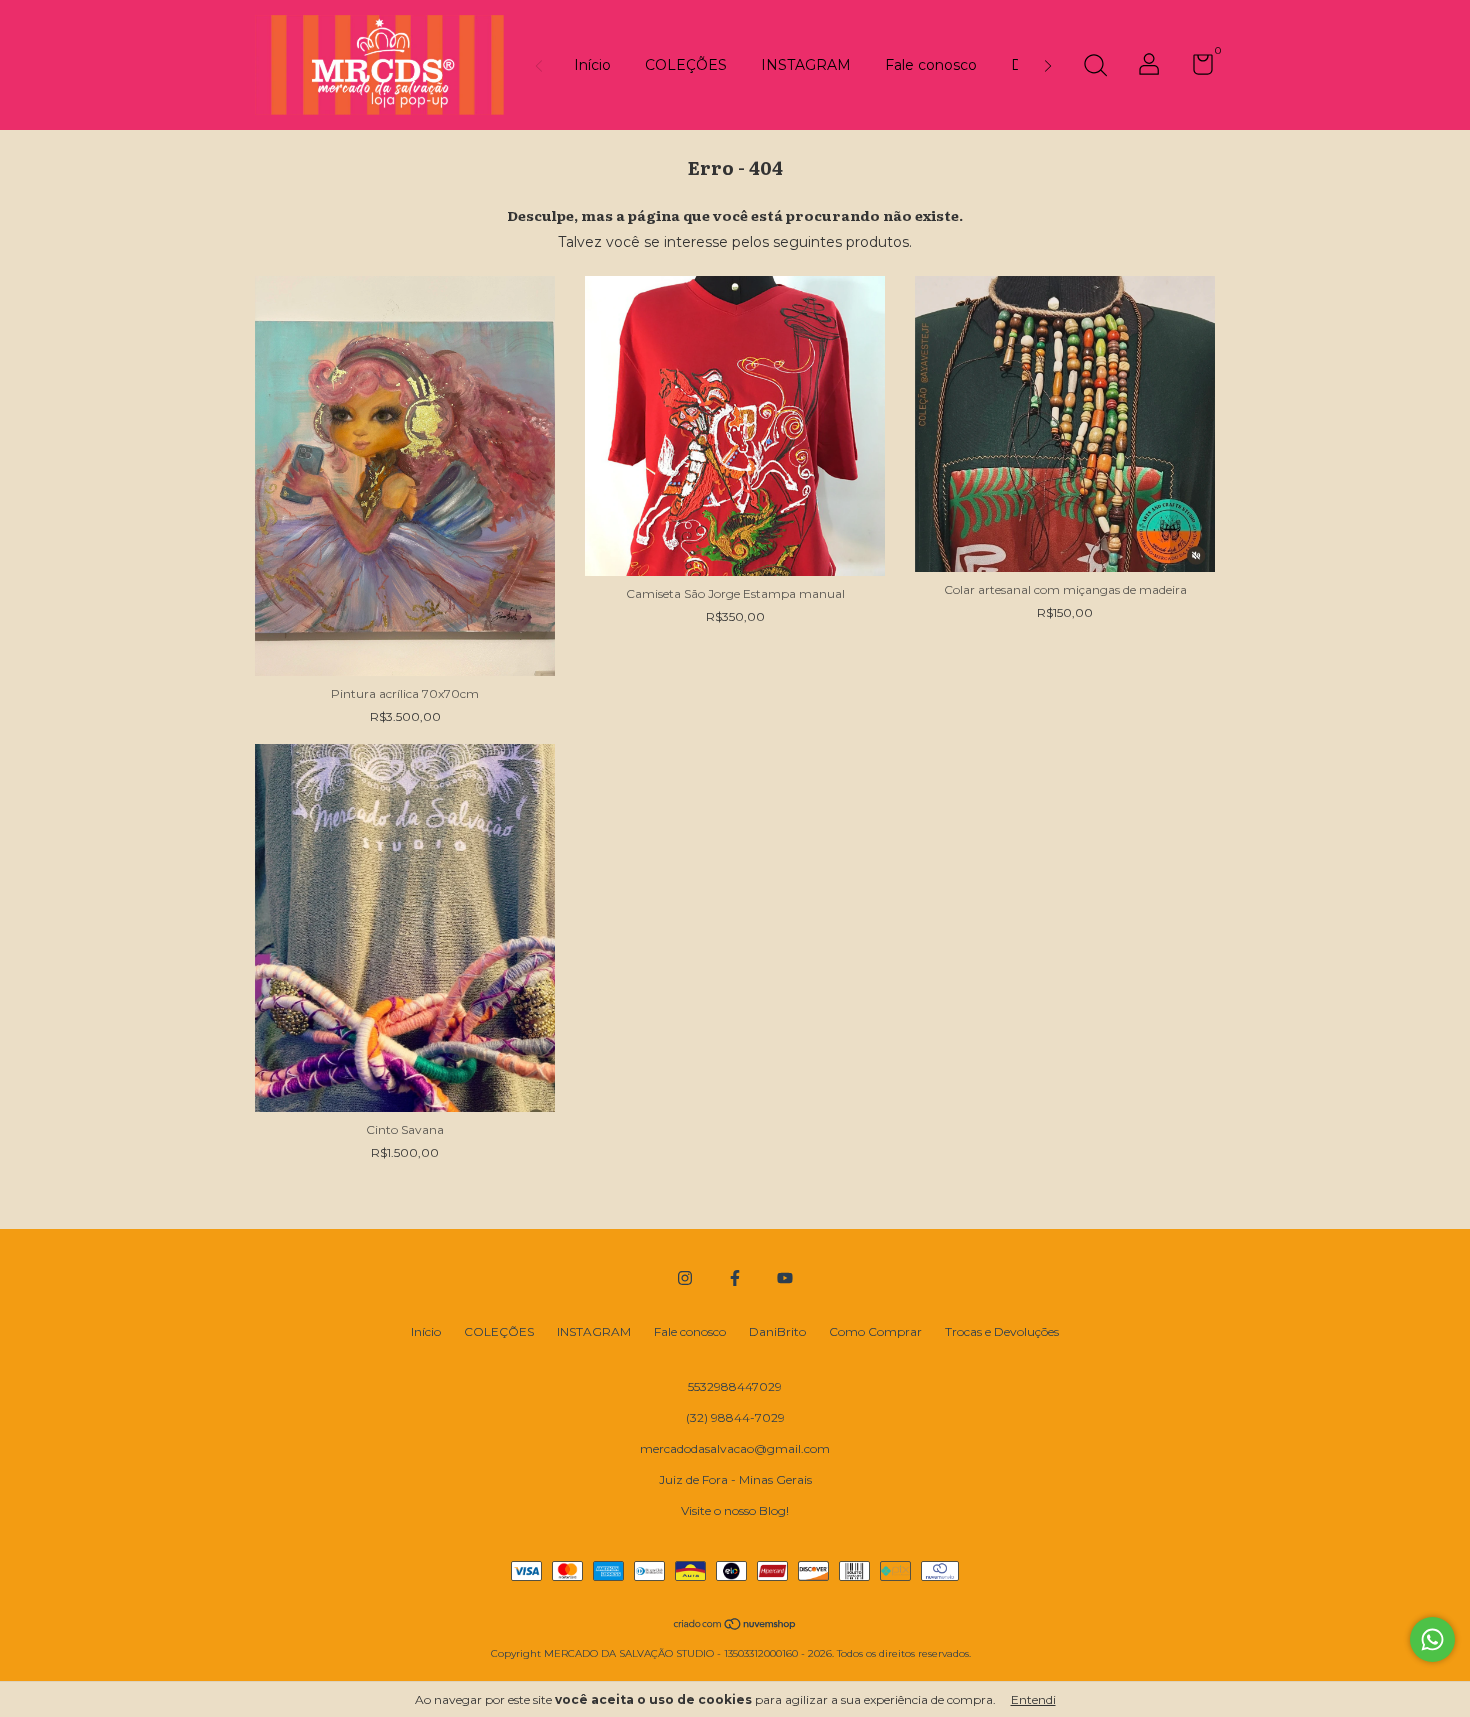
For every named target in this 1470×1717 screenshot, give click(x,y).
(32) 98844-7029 (735, 1417)
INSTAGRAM (806, 65)
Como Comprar (875, 1331)
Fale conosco (931, 65)
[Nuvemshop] (735, 1626)
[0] (1195, 68)
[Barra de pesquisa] (1095, 67)
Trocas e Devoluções (1002, 1331)
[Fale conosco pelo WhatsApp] (1432, 1639)
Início (592, 65)
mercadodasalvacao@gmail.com (735, 1448)
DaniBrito (777, 1331)
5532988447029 (735, 1386)
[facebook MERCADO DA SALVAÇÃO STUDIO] (735, 1278)
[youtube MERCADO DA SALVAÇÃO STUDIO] (785, 1278)
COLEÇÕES (686, 65)
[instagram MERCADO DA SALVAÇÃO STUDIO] (685, 1278)
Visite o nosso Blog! (735, 1510)
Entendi (1033, 1699)
